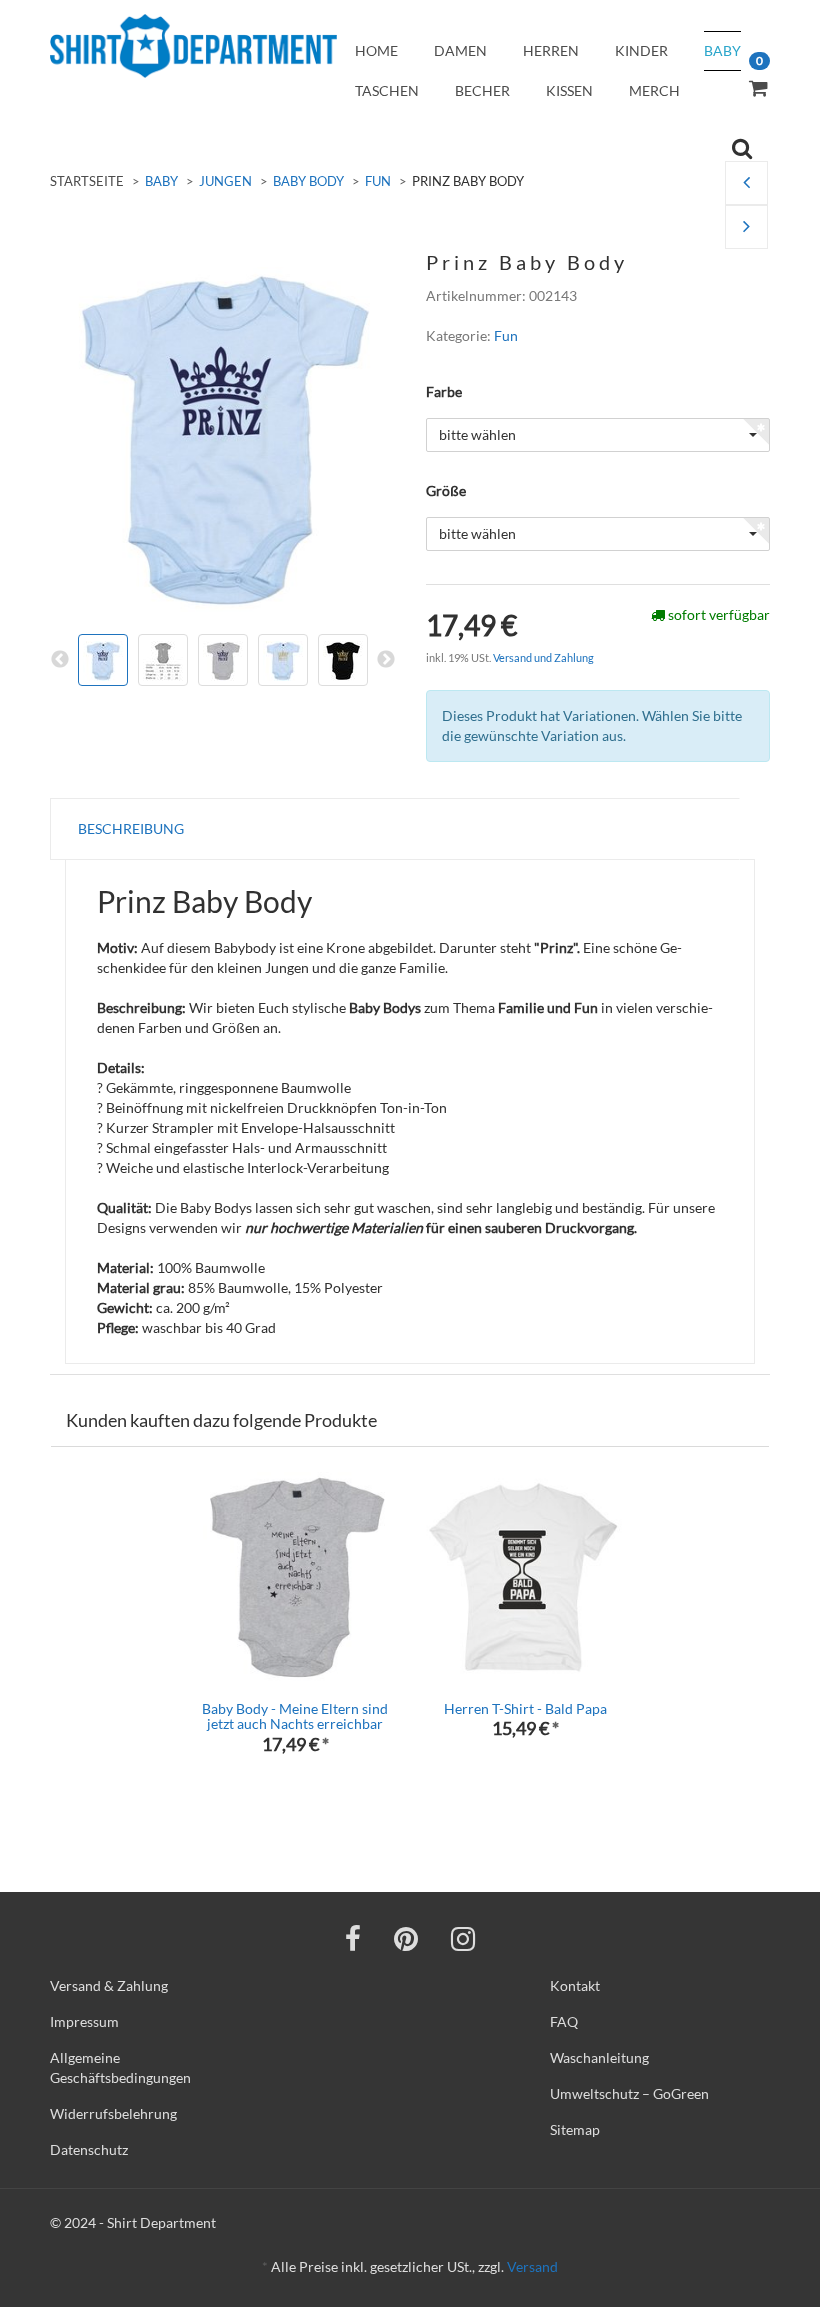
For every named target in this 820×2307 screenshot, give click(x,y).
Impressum (84, 2021)
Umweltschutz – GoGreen (629, 2093)
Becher (482, 90)
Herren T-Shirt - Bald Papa (525, 1708)
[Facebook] (353, 1938)
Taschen (387, 90)
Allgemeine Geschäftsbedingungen (120, 2067)
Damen (460, 50)
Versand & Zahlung (109, 1985)
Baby (722, 50)
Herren (551, 50)
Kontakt (575, 1985)
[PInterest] (406, 1938)
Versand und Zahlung (543, 657)
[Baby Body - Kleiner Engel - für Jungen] (746, 183)
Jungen (225, 181)
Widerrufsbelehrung (113, 2113)
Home (376, 50)
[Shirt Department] (193, 46)
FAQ (564, 2021)
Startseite (87, 181)
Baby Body (308, 181)
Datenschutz (89, 2149)
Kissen (569, 90)
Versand (532, 2266)
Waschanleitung (599, 2057)
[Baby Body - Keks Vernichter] (746, 227)
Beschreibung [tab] (131, 828)
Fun (378, 181)
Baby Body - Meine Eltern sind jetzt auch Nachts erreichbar (295, 1716)
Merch (654, 90)
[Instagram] (463, 1938)
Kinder (641, 50)
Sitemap (575, 2129)
